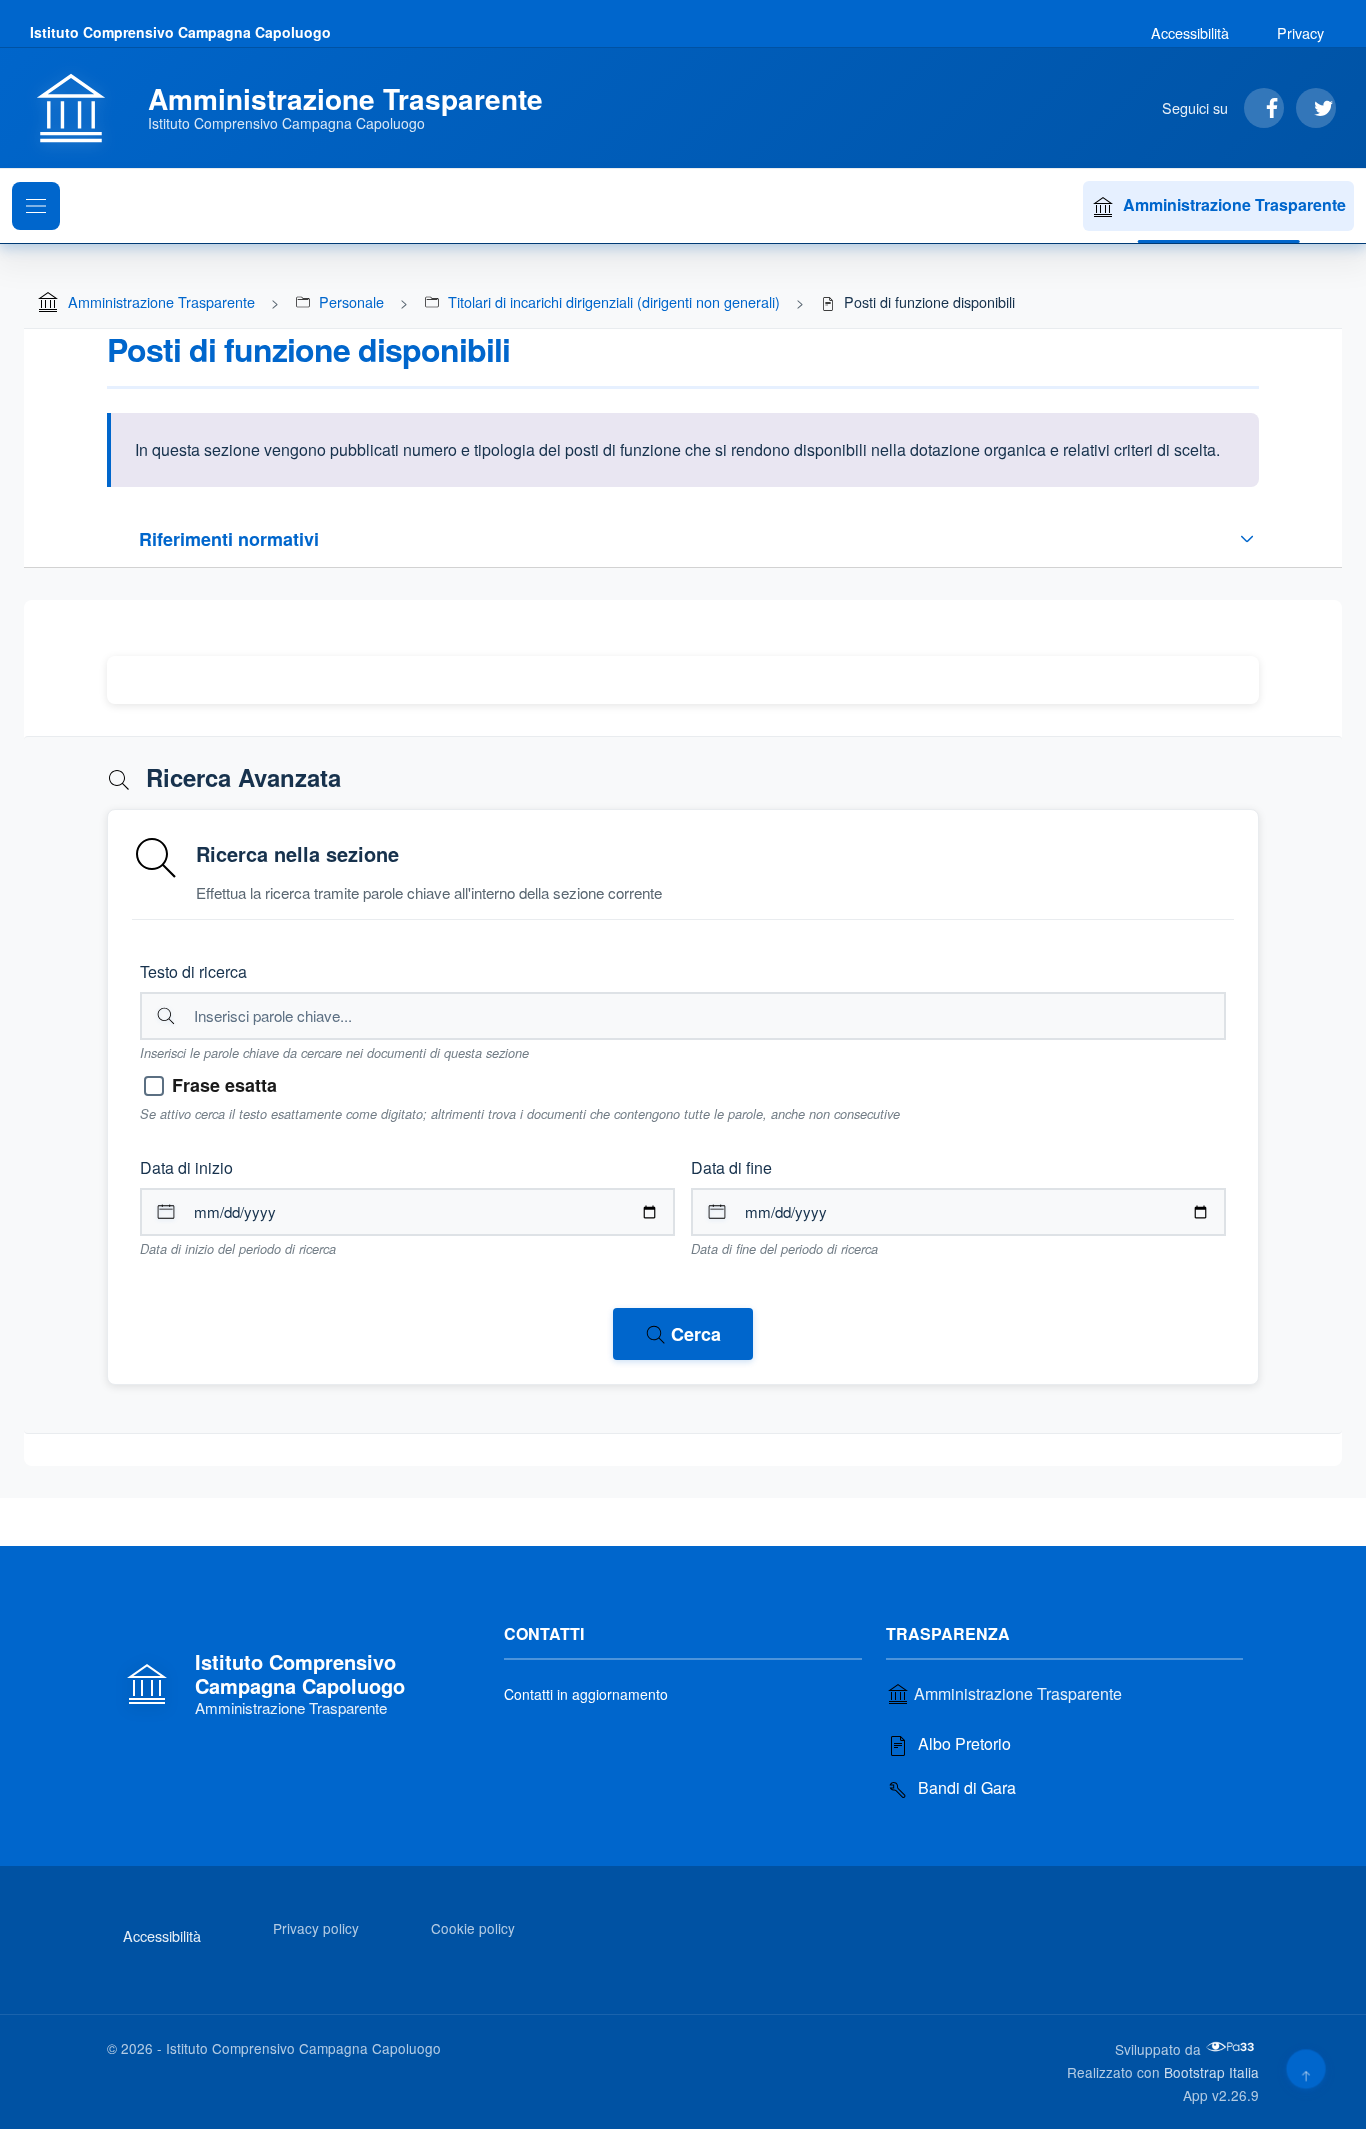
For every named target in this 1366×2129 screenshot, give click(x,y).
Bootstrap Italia (1211, 2072)
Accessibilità (1190, 32)
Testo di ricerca (193, 971)
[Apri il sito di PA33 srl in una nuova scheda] (1232, 2047)
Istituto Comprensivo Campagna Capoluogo (180, 32)
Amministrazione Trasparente (1234, 204)
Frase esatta (224, 1085)
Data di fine (731, 1167)
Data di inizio (186, 1167)
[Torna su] (1305, 2068)
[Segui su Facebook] (1264, 108)
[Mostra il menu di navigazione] (36, 206)
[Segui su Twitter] (1316, 108)
